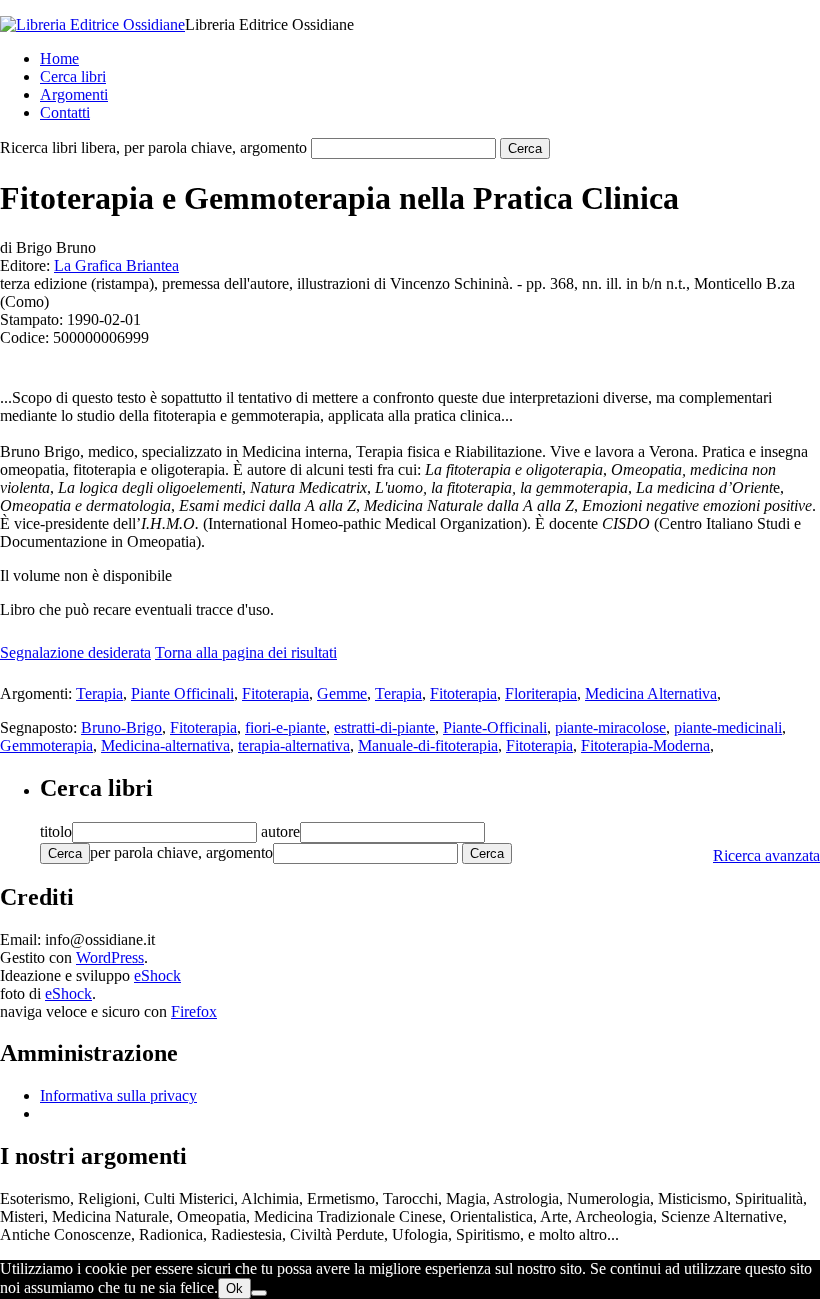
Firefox (194, 1011)
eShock (157, 975)
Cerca (65, 853)
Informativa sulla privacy (118, 1095)
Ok (234, 1288)
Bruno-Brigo (121, 727)
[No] (259, 1293)
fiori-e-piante (285, 727)
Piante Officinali (182, 693)
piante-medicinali (728, 727)
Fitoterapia (275, 693)
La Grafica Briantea (116, 265)
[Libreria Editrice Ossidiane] (92, 24)
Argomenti (74, 94)
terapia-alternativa (294, 745)
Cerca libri (73, 76)
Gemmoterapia (46, 745)
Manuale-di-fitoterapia (428, 745)
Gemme (342, 693)
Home (59, 58)
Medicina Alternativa (651, 693)
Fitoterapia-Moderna (645, 745)
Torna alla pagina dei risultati (246, 652)
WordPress (110, 957)
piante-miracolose (610, 727)
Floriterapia (541, 693)
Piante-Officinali (495, 727)
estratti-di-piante (384, 727)
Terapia (99, 693)
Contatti (65, 112)
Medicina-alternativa (165, 745)
